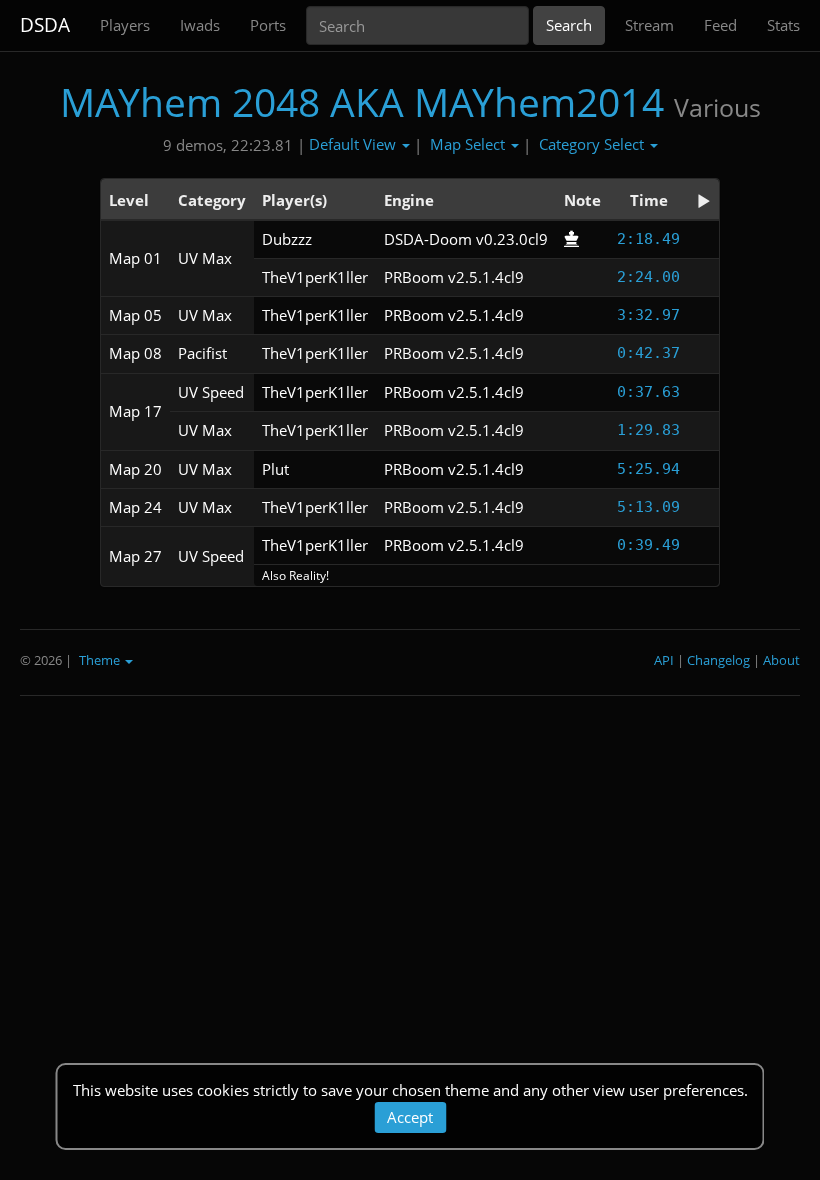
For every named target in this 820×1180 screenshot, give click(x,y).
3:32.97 (648, 315)
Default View (354, 144)
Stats (783, 25)
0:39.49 (648, 545)
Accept (410, 1117)
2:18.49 (648, 239)
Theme (101, 660)
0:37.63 (648, 392)
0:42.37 (648, 353)
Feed (720, 25)
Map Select (469, 144)
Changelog (718, 660)
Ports (268, 25)
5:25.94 (648, 469)
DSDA (45, 25)
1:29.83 (648, 430)
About (781, 660)
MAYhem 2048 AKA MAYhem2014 (362, 101)
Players (125, 25)
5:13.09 (648, 507)
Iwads (200, 25)
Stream (649, 25)
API (664, 660)
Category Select (593, 144)
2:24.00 (648, 277)
